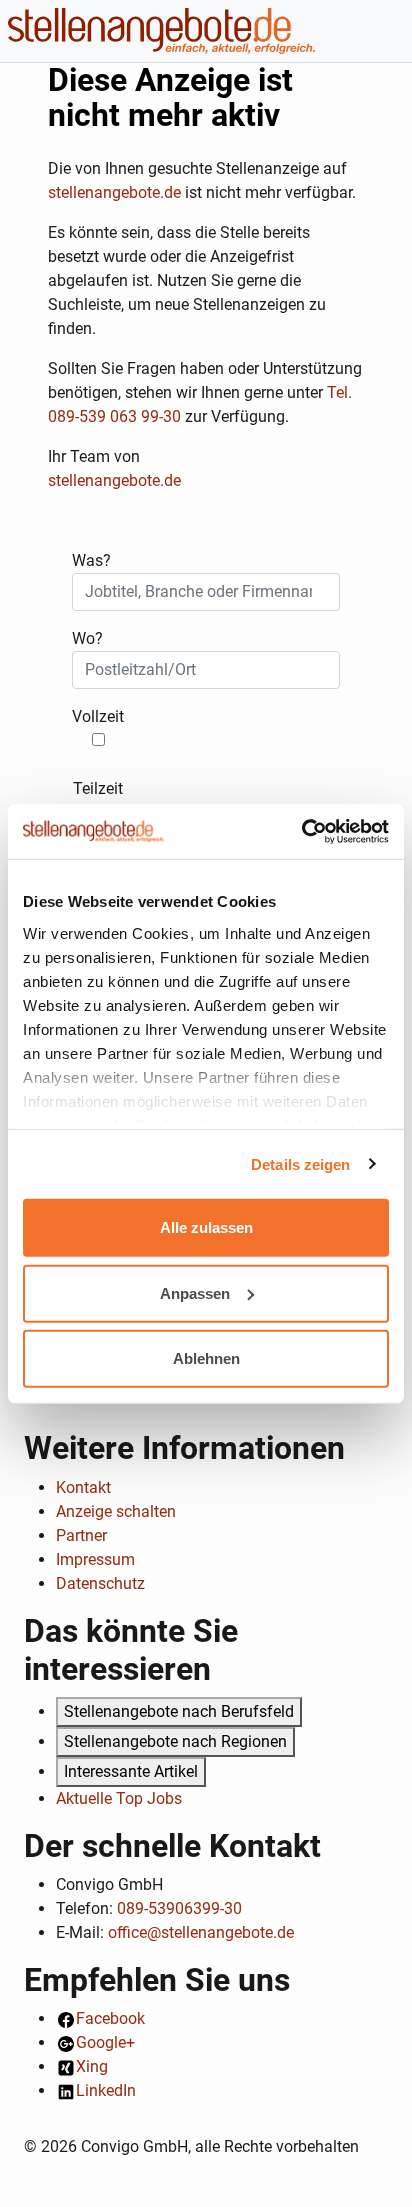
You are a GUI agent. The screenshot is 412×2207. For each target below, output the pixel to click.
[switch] (98, 739)
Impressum (95, 1559)
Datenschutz (100, 1583)
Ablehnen (206, 1358)
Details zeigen (300, 1163)
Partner (81, 1535)
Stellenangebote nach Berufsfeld (179, 1711)
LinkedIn (106, 2090)
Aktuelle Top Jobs (119, 1798)
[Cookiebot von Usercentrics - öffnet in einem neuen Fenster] (301, 831)
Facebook (110, 2018)
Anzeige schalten (116, 1511)
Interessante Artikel (131, 1771)
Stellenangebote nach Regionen (175, 1741)
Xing (92, 2066)
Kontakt (83, 1487)
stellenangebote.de (114, 192)
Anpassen (195, 1292)
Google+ (105, 2042)
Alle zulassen (206, 1227)
